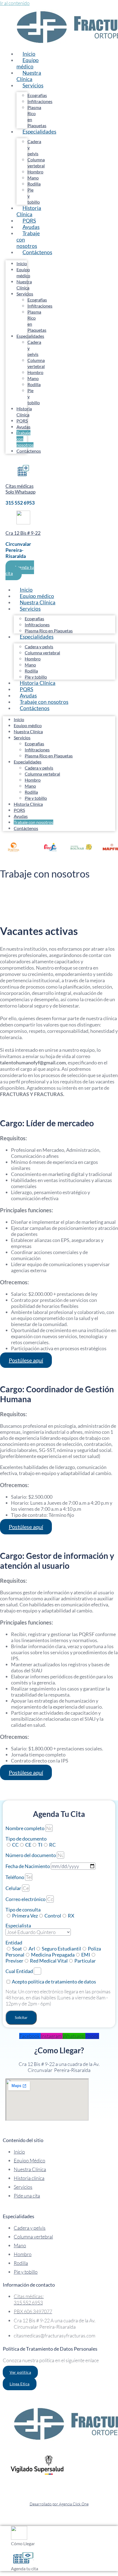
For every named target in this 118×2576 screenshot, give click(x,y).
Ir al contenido (15, 3)
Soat (17, 1949)
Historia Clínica (29, 211)
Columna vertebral (42, 653)
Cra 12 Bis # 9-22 (23, 533)
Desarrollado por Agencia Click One (59, 2504)
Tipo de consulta (23, 1910)
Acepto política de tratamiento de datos (54, 1982)
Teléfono (15, 1877)
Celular (14, 1888)
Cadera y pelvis (39, 647)
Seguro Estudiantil (61, 1949)
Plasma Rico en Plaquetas (49, 756)
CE (28, 1845)
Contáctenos (37, 252)
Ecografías (37, 95)
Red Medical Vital (49, 1961)
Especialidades (39, 132)
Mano (33, 178)
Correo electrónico (26, 1899)
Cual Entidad (20, 1971)
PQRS (22, 421)
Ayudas (23, 427)
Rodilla (34, 184)
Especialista (18, 1925)
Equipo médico (28, 63)
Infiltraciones (40, 101)
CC (15, 1845)
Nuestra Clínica (29, 76)
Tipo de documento (26, 1839)
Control (53, 1916)
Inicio (22, 263)
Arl (32, 1949)
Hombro (35, 172)
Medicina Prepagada (53, 1955)
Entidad (14, 1943)
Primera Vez (25, 1916)
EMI (86, 1955)
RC (52, 1845)
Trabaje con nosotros (28, 240)
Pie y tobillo (36, 798)
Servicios (33, 85)
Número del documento (31, 1855)
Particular (85, 1961)
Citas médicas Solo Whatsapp (20, 489)
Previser (14, 1961)
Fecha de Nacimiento (28, 1866)
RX (71, 1916)
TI (40, 1845)
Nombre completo (25, 1828)
